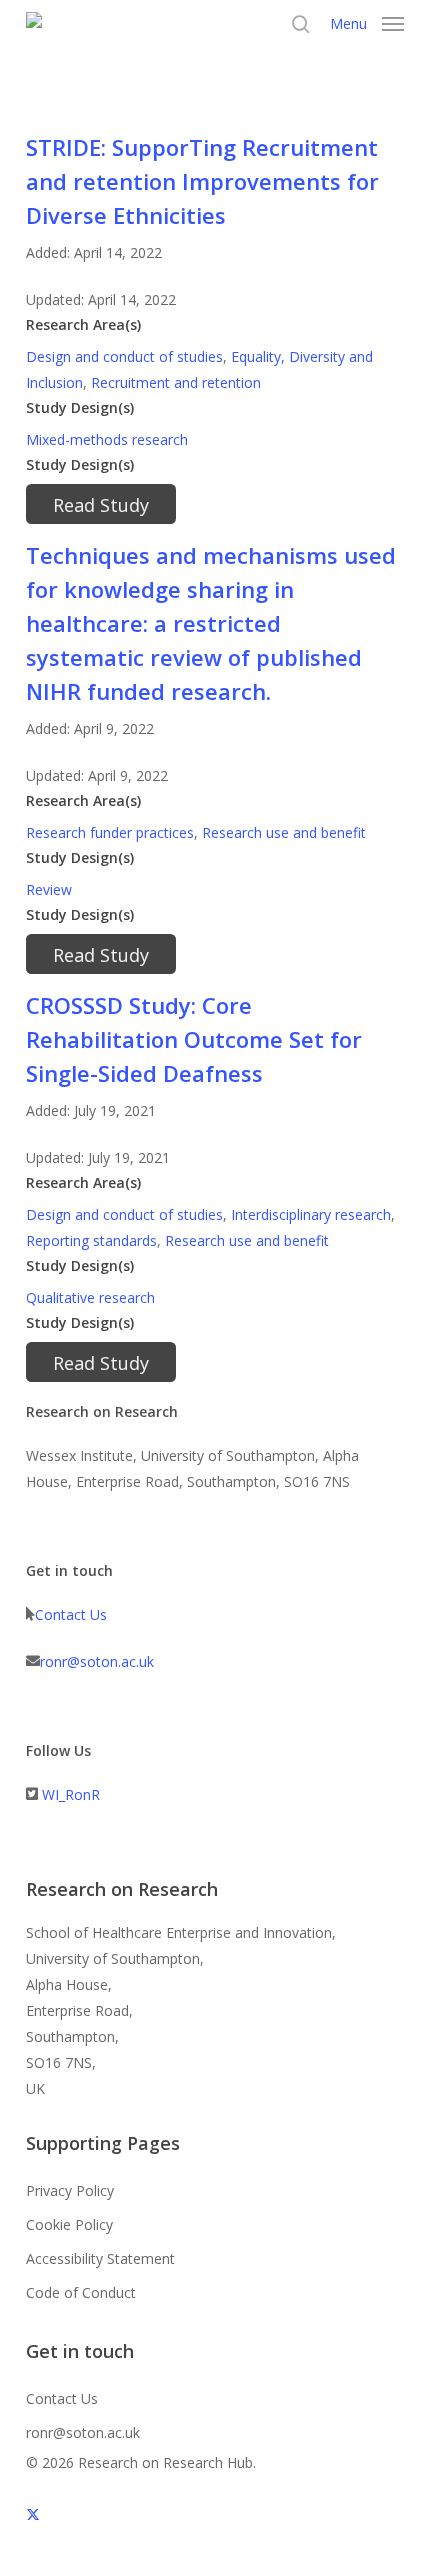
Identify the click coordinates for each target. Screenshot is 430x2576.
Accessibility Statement (100, 2258)
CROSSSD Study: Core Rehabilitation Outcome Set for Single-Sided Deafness (194, 1039)
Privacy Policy (70, 2190)
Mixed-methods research (107, 439)
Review (49, 889)
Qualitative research (90, 1297)
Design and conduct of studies (124, 356)
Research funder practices (110, 832)
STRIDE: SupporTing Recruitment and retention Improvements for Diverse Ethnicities (202, 181)
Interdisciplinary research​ (311, 1214)
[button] (367, 22)
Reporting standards (91, 1240)
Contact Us (71, 1614)
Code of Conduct (81, 2292)
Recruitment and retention (176, 382)
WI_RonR (71, 1794)
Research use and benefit (284, 832)
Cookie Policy (69, 2224)
